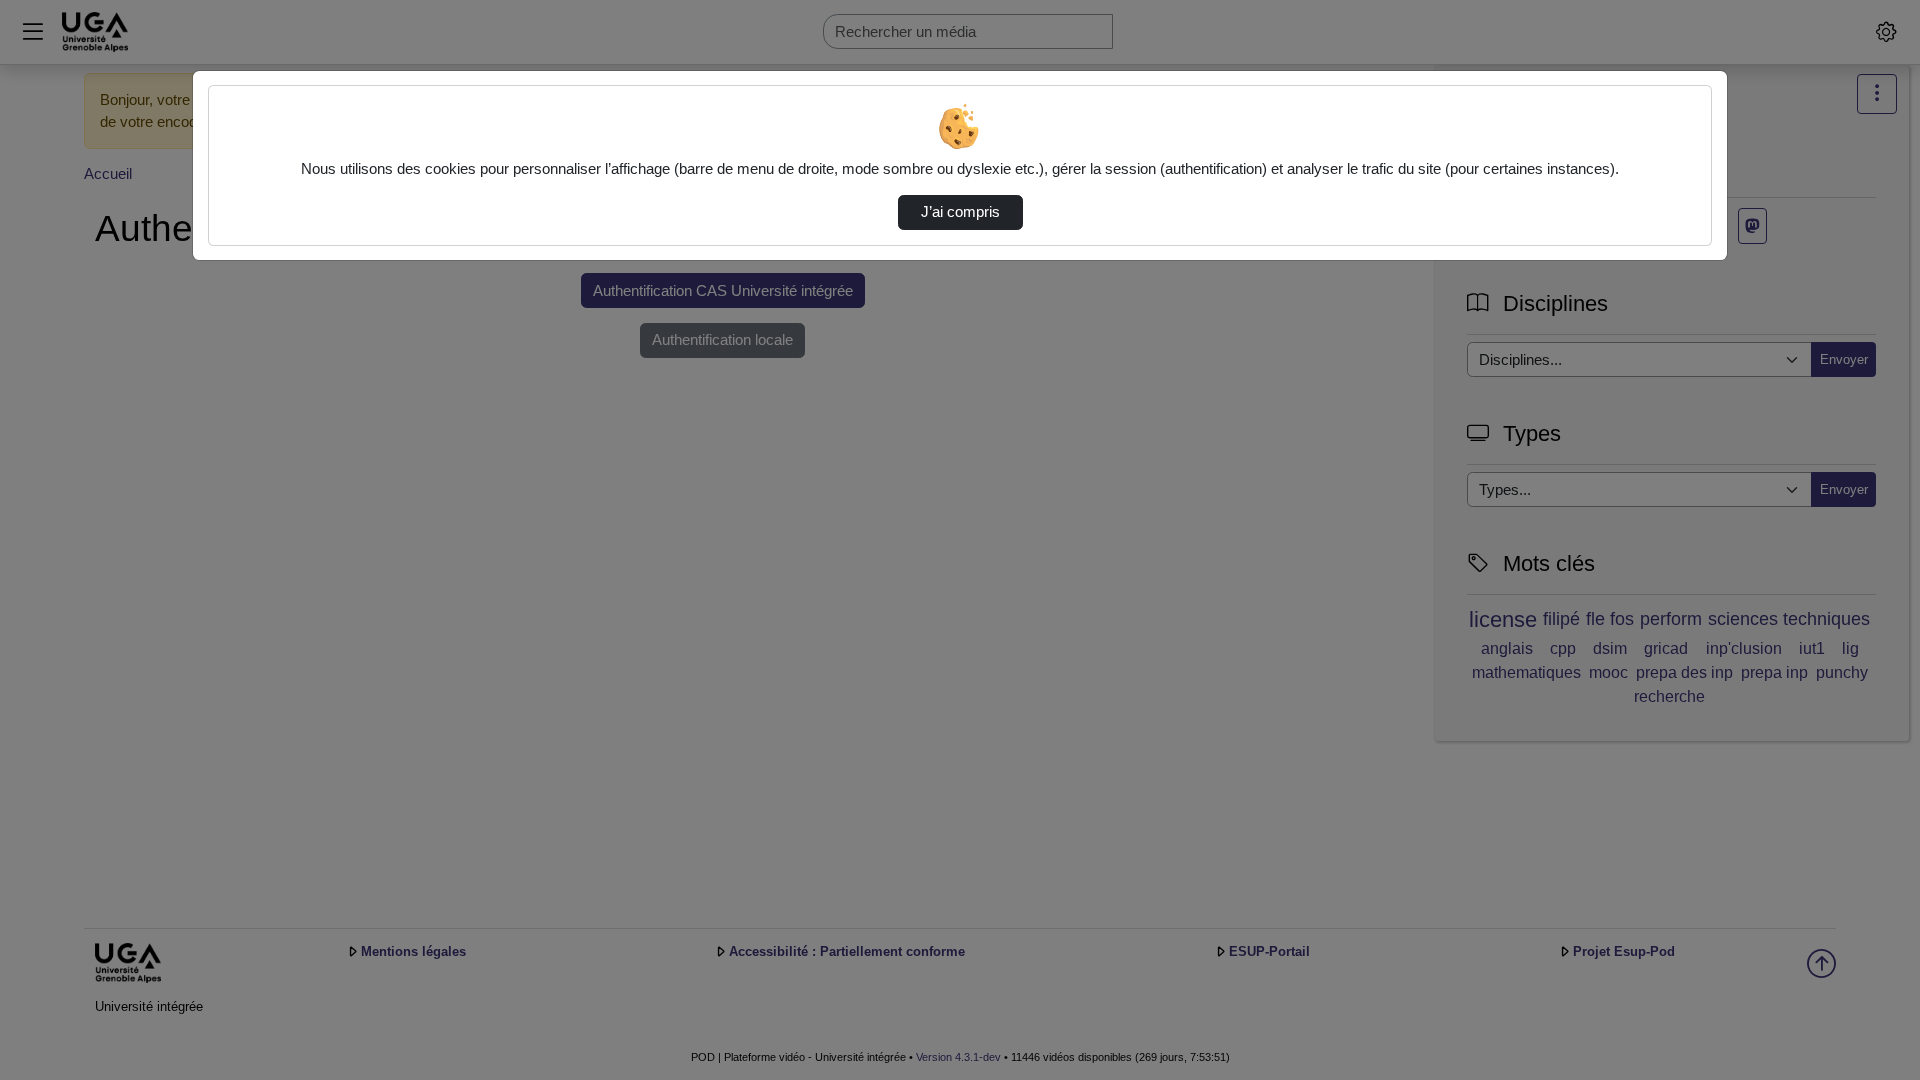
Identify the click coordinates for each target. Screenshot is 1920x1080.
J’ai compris (960, 212)
